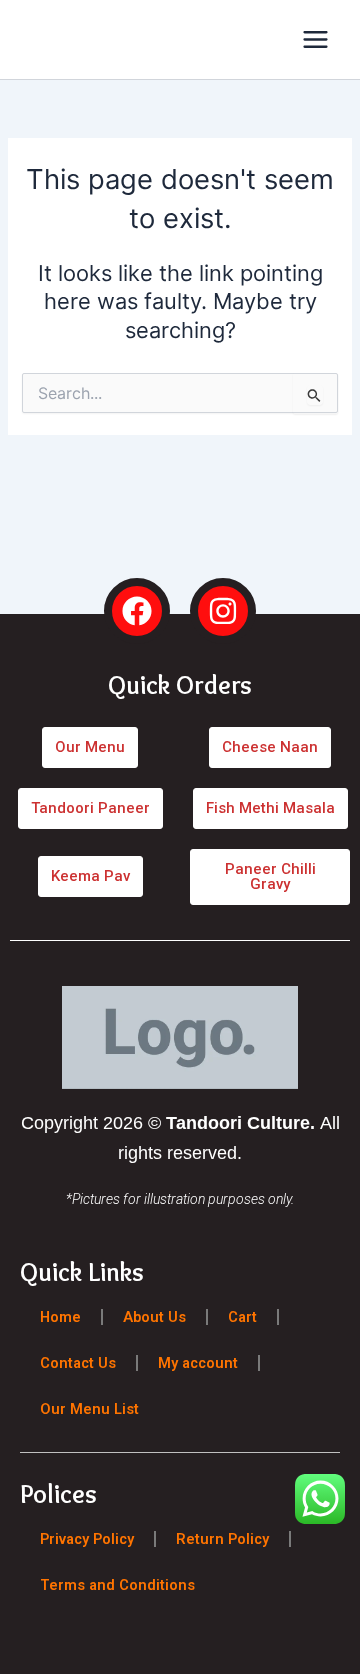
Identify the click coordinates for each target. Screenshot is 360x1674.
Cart (242, 1317)
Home (60, 1317)
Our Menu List (89, 1409)
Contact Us (78, 1363)
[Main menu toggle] (315, 39)
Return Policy (222, 1539)
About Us (154, 1317)
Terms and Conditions (117, 1585)
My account (198, 1363)
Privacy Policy (87, 1539)
